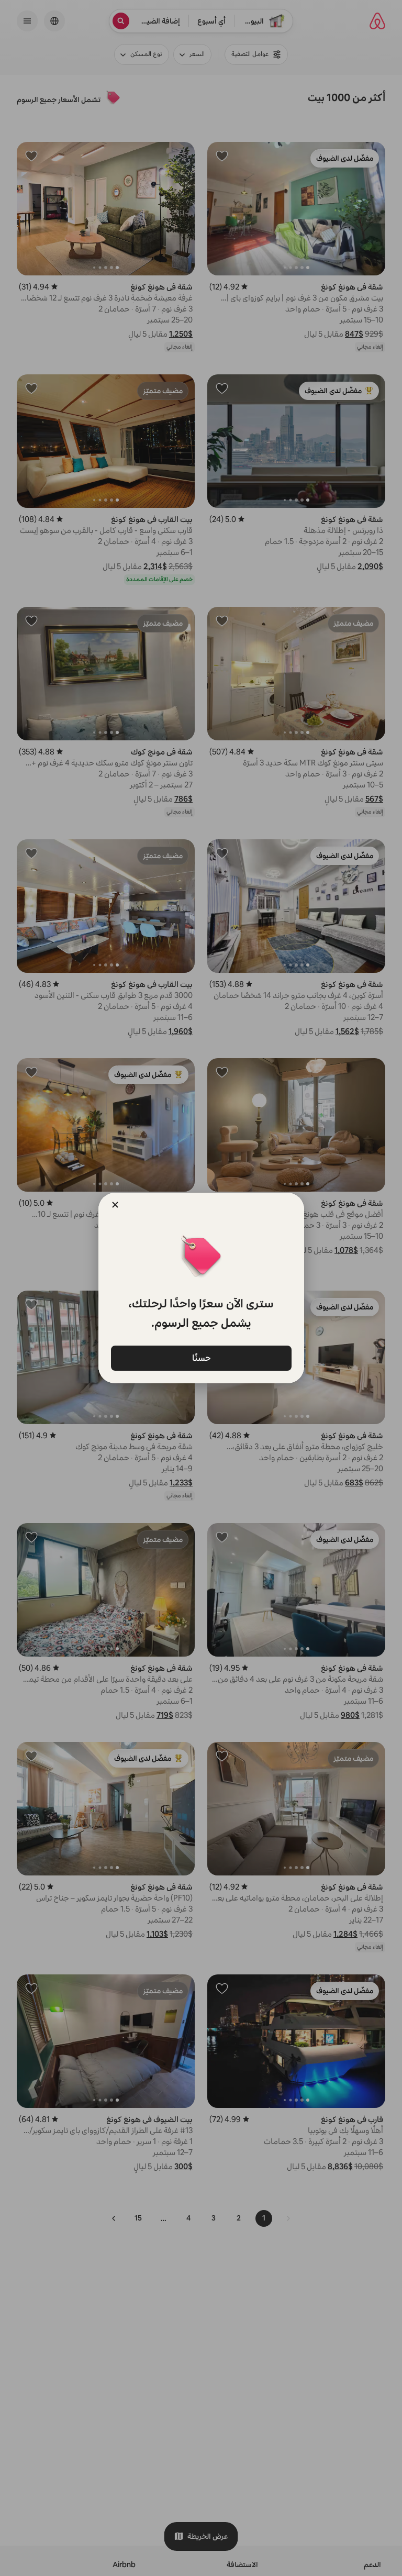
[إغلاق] (115, 1205)
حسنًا (201, 1358)
